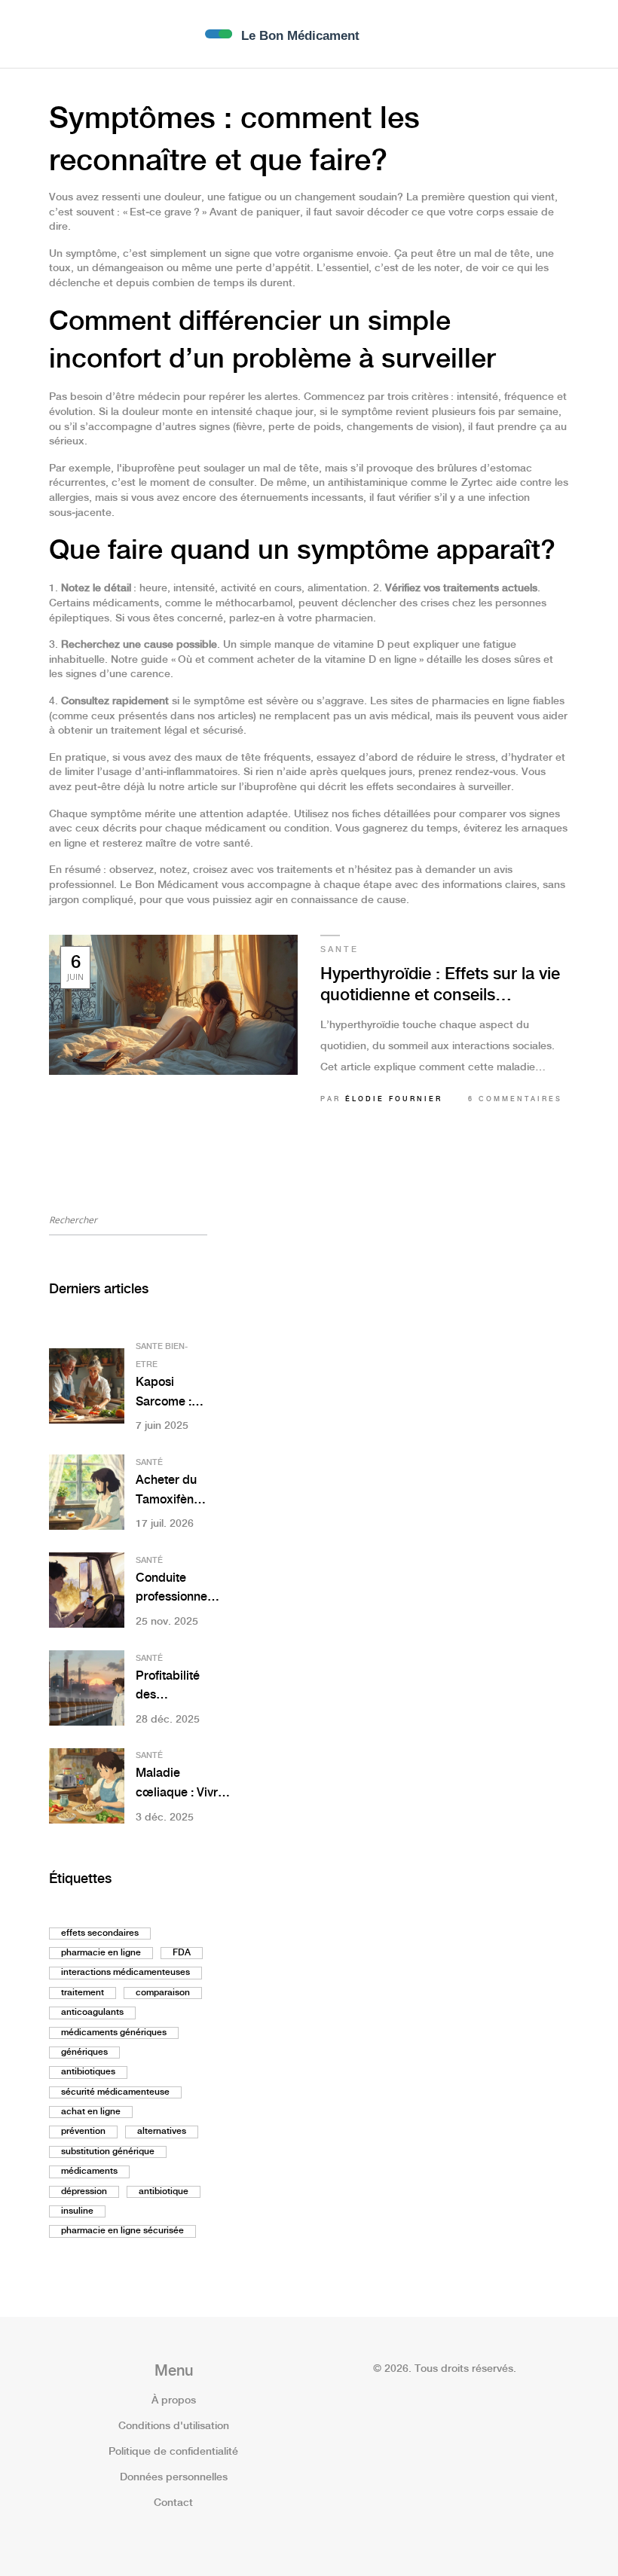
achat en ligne (91, 2112)
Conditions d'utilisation (174, 2426)
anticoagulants (92, 2012)
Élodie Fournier (394, 1099)
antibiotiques (88, 2072)
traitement (83, 1993)
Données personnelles (174, 2477)
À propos (174, 2401)
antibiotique (164, 2191)
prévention (83, 2131)
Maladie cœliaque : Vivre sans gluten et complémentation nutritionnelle (184, 1785)
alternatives (162, 2131)
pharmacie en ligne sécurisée (122, 2231)
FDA (182, 1953)
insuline (77, 2211)
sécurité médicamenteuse (115, 2092)
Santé (149, 1463)
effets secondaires (100, 1933)
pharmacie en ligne (101, 1953)
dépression (84, 2191)
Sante (340, 950)
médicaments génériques (114, 2033)
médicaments (89, 2171)
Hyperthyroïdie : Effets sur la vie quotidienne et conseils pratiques (440, 986)
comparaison (163, 1993)
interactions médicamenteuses (125, 1972)
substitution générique (108, 2152)
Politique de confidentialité (173, 2452)
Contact (173, 2503)
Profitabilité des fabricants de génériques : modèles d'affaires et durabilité (170, 1688)
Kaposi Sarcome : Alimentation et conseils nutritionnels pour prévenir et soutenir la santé (170, 1394)
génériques (84, 2052)
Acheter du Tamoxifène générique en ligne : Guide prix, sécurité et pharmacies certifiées (168, 1492)
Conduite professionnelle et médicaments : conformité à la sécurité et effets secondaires (178, 1590)
